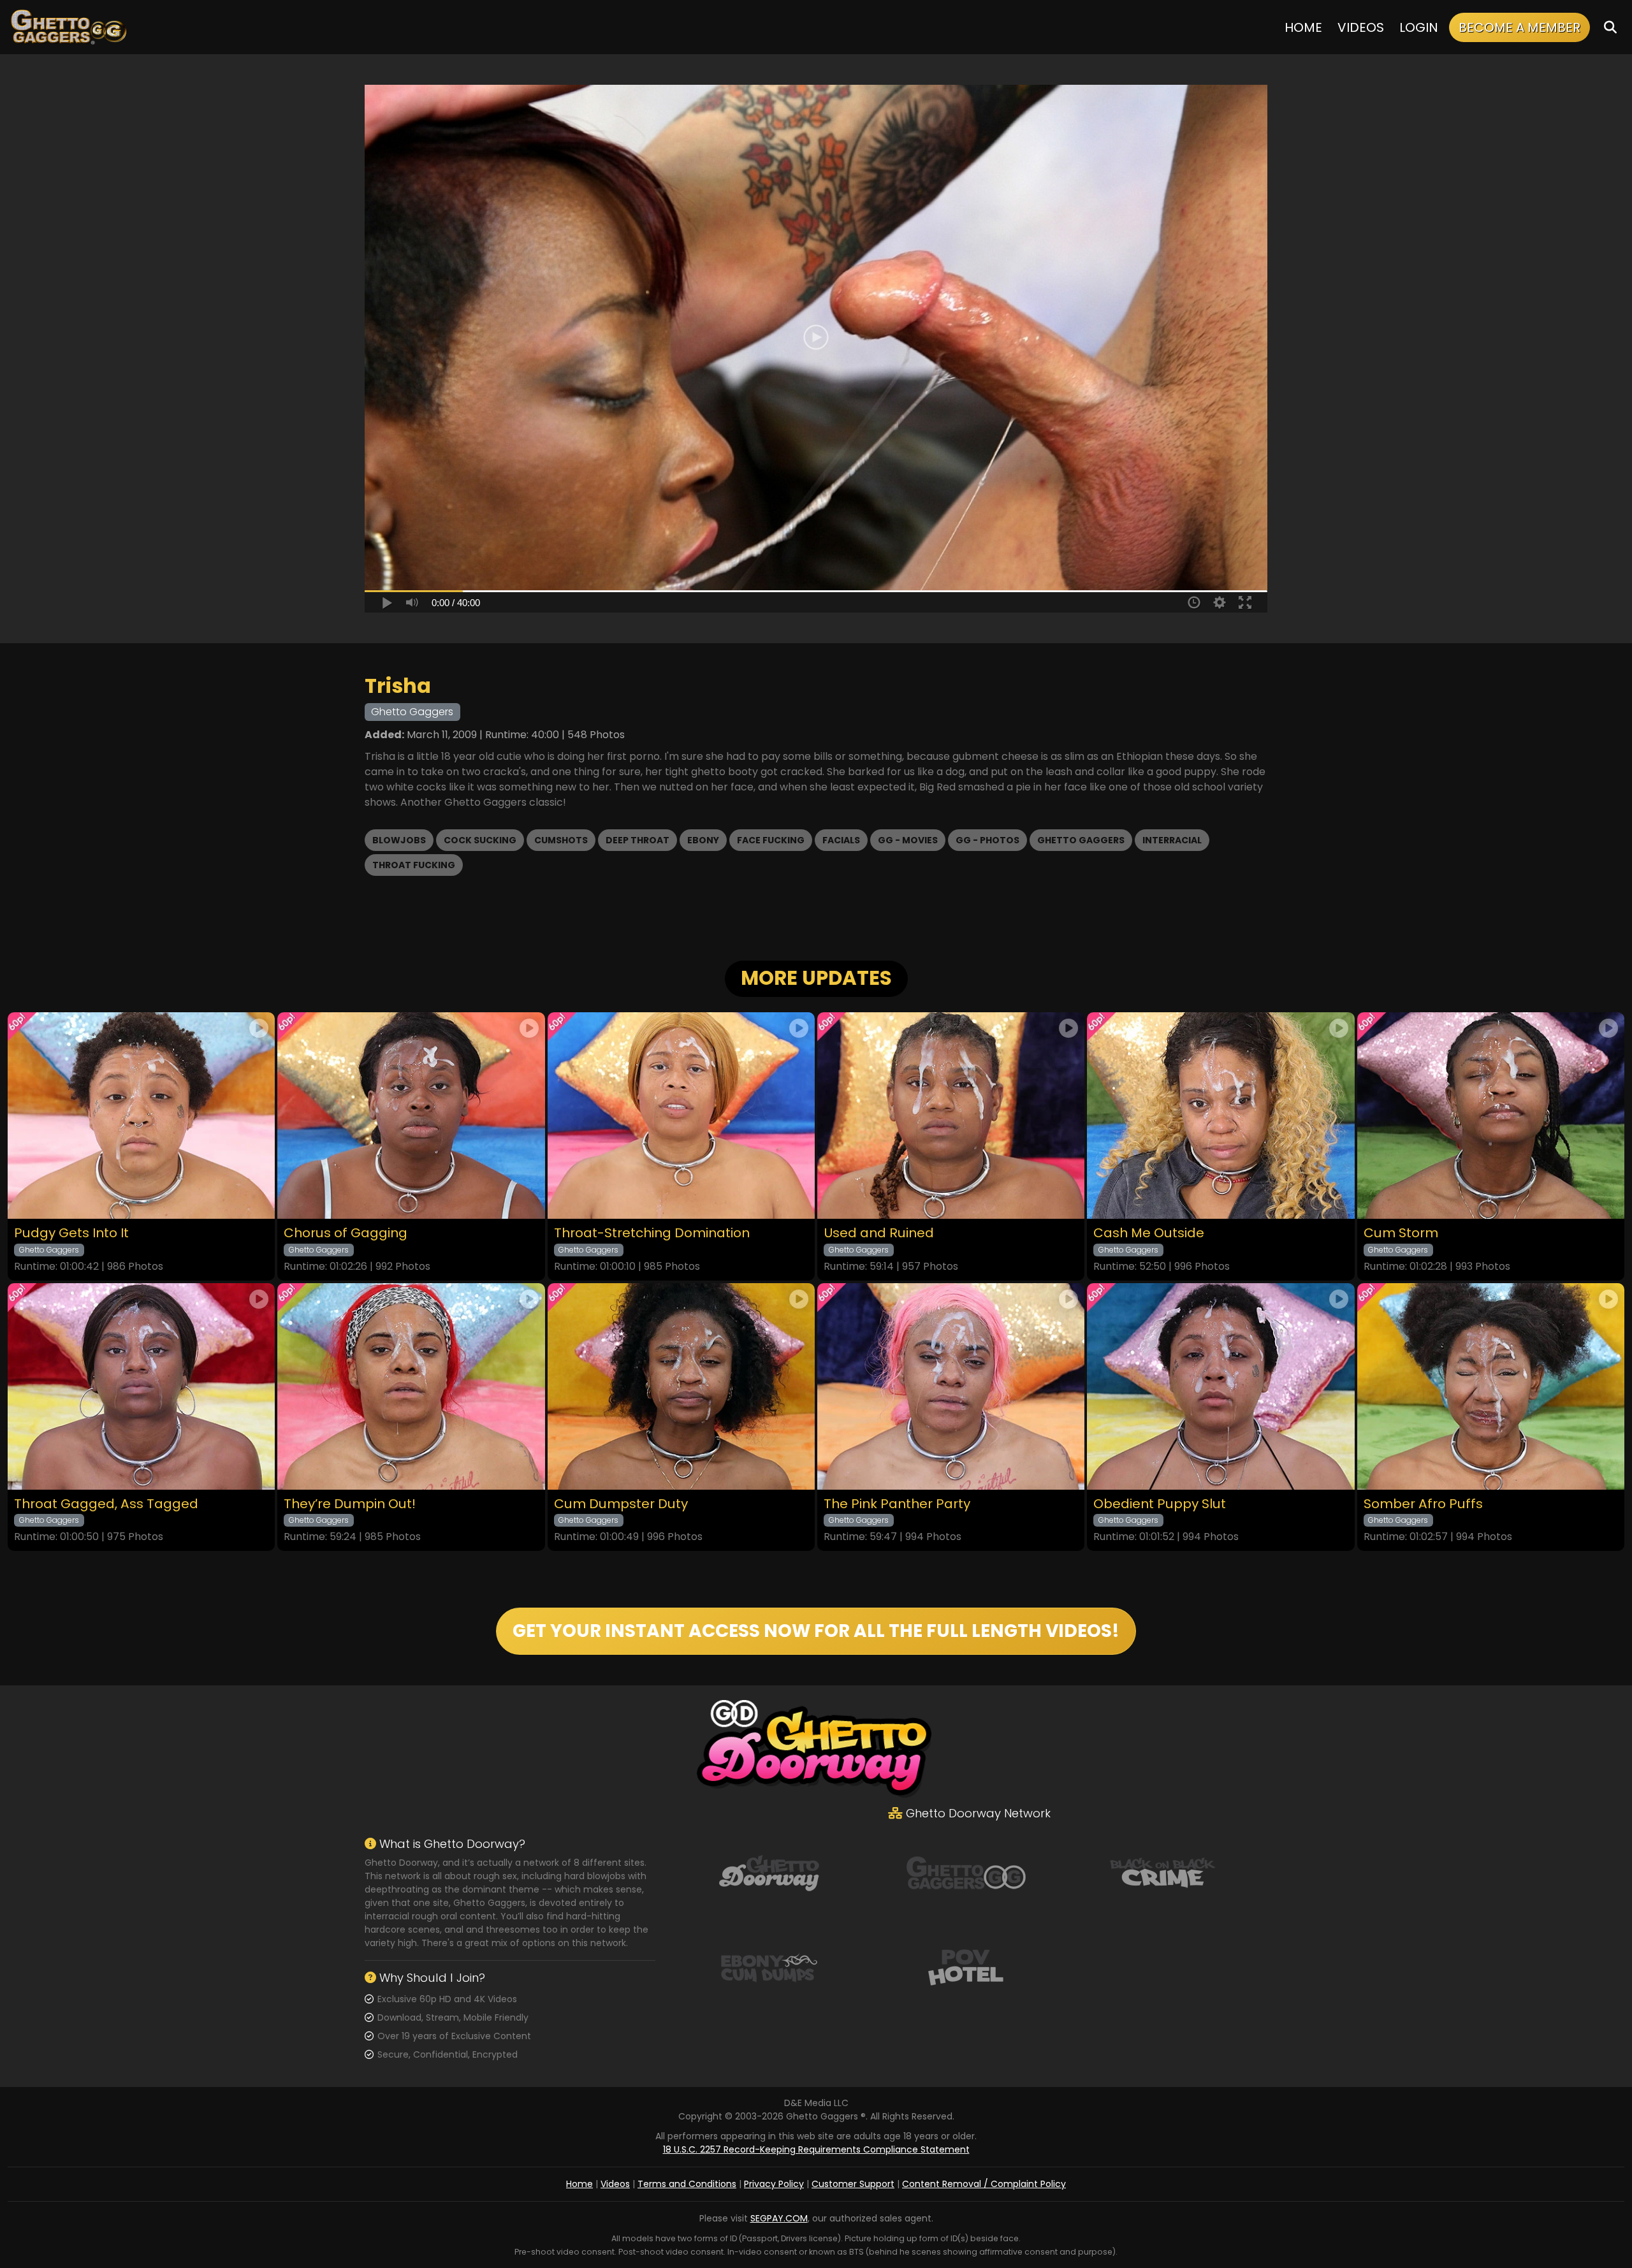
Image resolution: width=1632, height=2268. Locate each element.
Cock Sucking (480, 840)
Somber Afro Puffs (1423, 1504)
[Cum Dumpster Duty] (681, 1386)
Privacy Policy (774, 2184)
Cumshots (561, 840)
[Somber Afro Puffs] (1491, 1386)
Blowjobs (399, 840)
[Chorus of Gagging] (411, 1116)
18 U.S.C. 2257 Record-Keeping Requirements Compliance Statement (816, 2149)
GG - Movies (908, 840)
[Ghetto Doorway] (769, 1872)
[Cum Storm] (1491, 1116)
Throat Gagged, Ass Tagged (106, 1504)
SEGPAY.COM (779, 2218)
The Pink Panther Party (897, 1504)
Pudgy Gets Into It (71, 1233)
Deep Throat (637, 840)
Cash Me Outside (1149, 1233)
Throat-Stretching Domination (652, 1233)
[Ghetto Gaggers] (966, 1872)
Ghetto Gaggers (1081, 840)
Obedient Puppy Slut (1160, 1504)
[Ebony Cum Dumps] (769, 1966)
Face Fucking (771, 840)
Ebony (703, 840)
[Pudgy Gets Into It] (141, 1116)
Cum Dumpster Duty (621, 1504)
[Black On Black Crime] (1163, 1872)
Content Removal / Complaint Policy (984, 2184)
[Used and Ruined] (951, 1116)
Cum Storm (1401, 1233)
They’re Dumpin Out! (350, 1504)
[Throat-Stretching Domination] (681, 1116)
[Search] (1610, 27)
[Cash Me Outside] (1220, 1116)
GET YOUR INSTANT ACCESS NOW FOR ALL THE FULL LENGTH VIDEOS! (816, 1631)
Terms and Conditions (687, 2184)
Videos (1361, 27)
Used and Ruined (879, 1233)
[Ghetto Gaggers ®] (68, 27)
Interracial (1172, 840)
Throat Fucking (414, 865)
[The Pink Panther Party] (951, 1386)
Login (1419, 27)
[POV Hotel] (966, 1966)
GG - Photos (987, 840)
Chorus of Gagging (346, 1233)
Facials (841, 840)
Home (1303, 27)
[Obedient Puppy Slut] (1220, 1386)
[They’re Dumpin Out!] (411, 1386)
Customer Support (853, 2184)
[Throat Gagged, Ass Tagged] (141, 1386)
